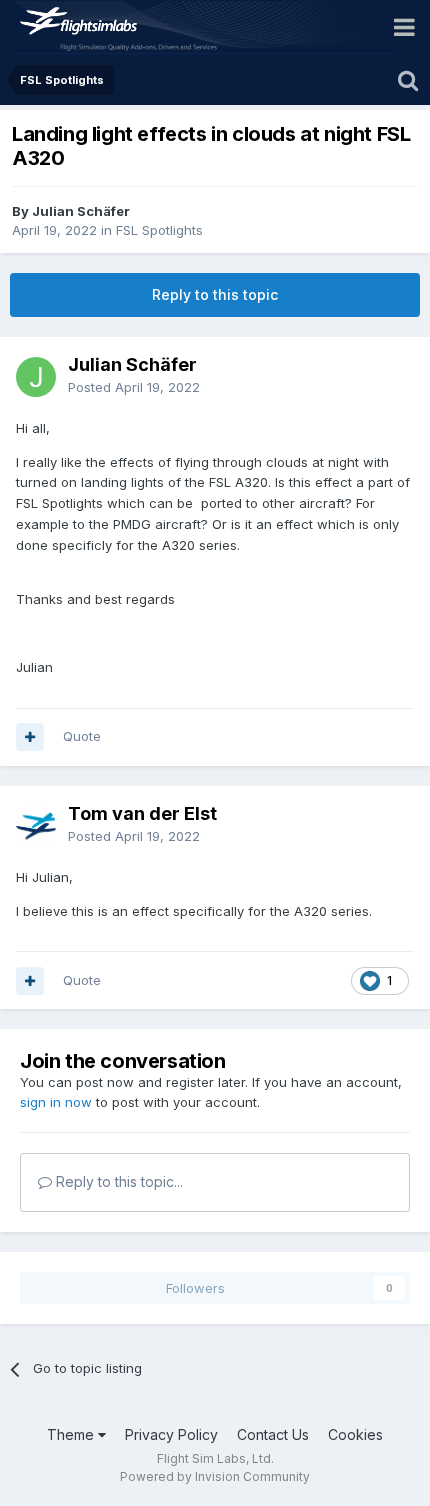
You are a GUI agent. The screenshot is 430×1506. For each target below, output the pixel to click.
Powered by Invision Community (215, 1476)
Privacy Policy (171, 1434)
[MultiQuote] (30, 737)
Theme (72, 1434)
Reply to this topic (215, 294)
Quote (82, 736)
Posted (134, 387)
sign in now (56, 1102)
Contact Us (273, 1434)
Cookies (355, 1434)
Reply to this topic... (117, 1181)
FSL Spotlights (159, 230)
